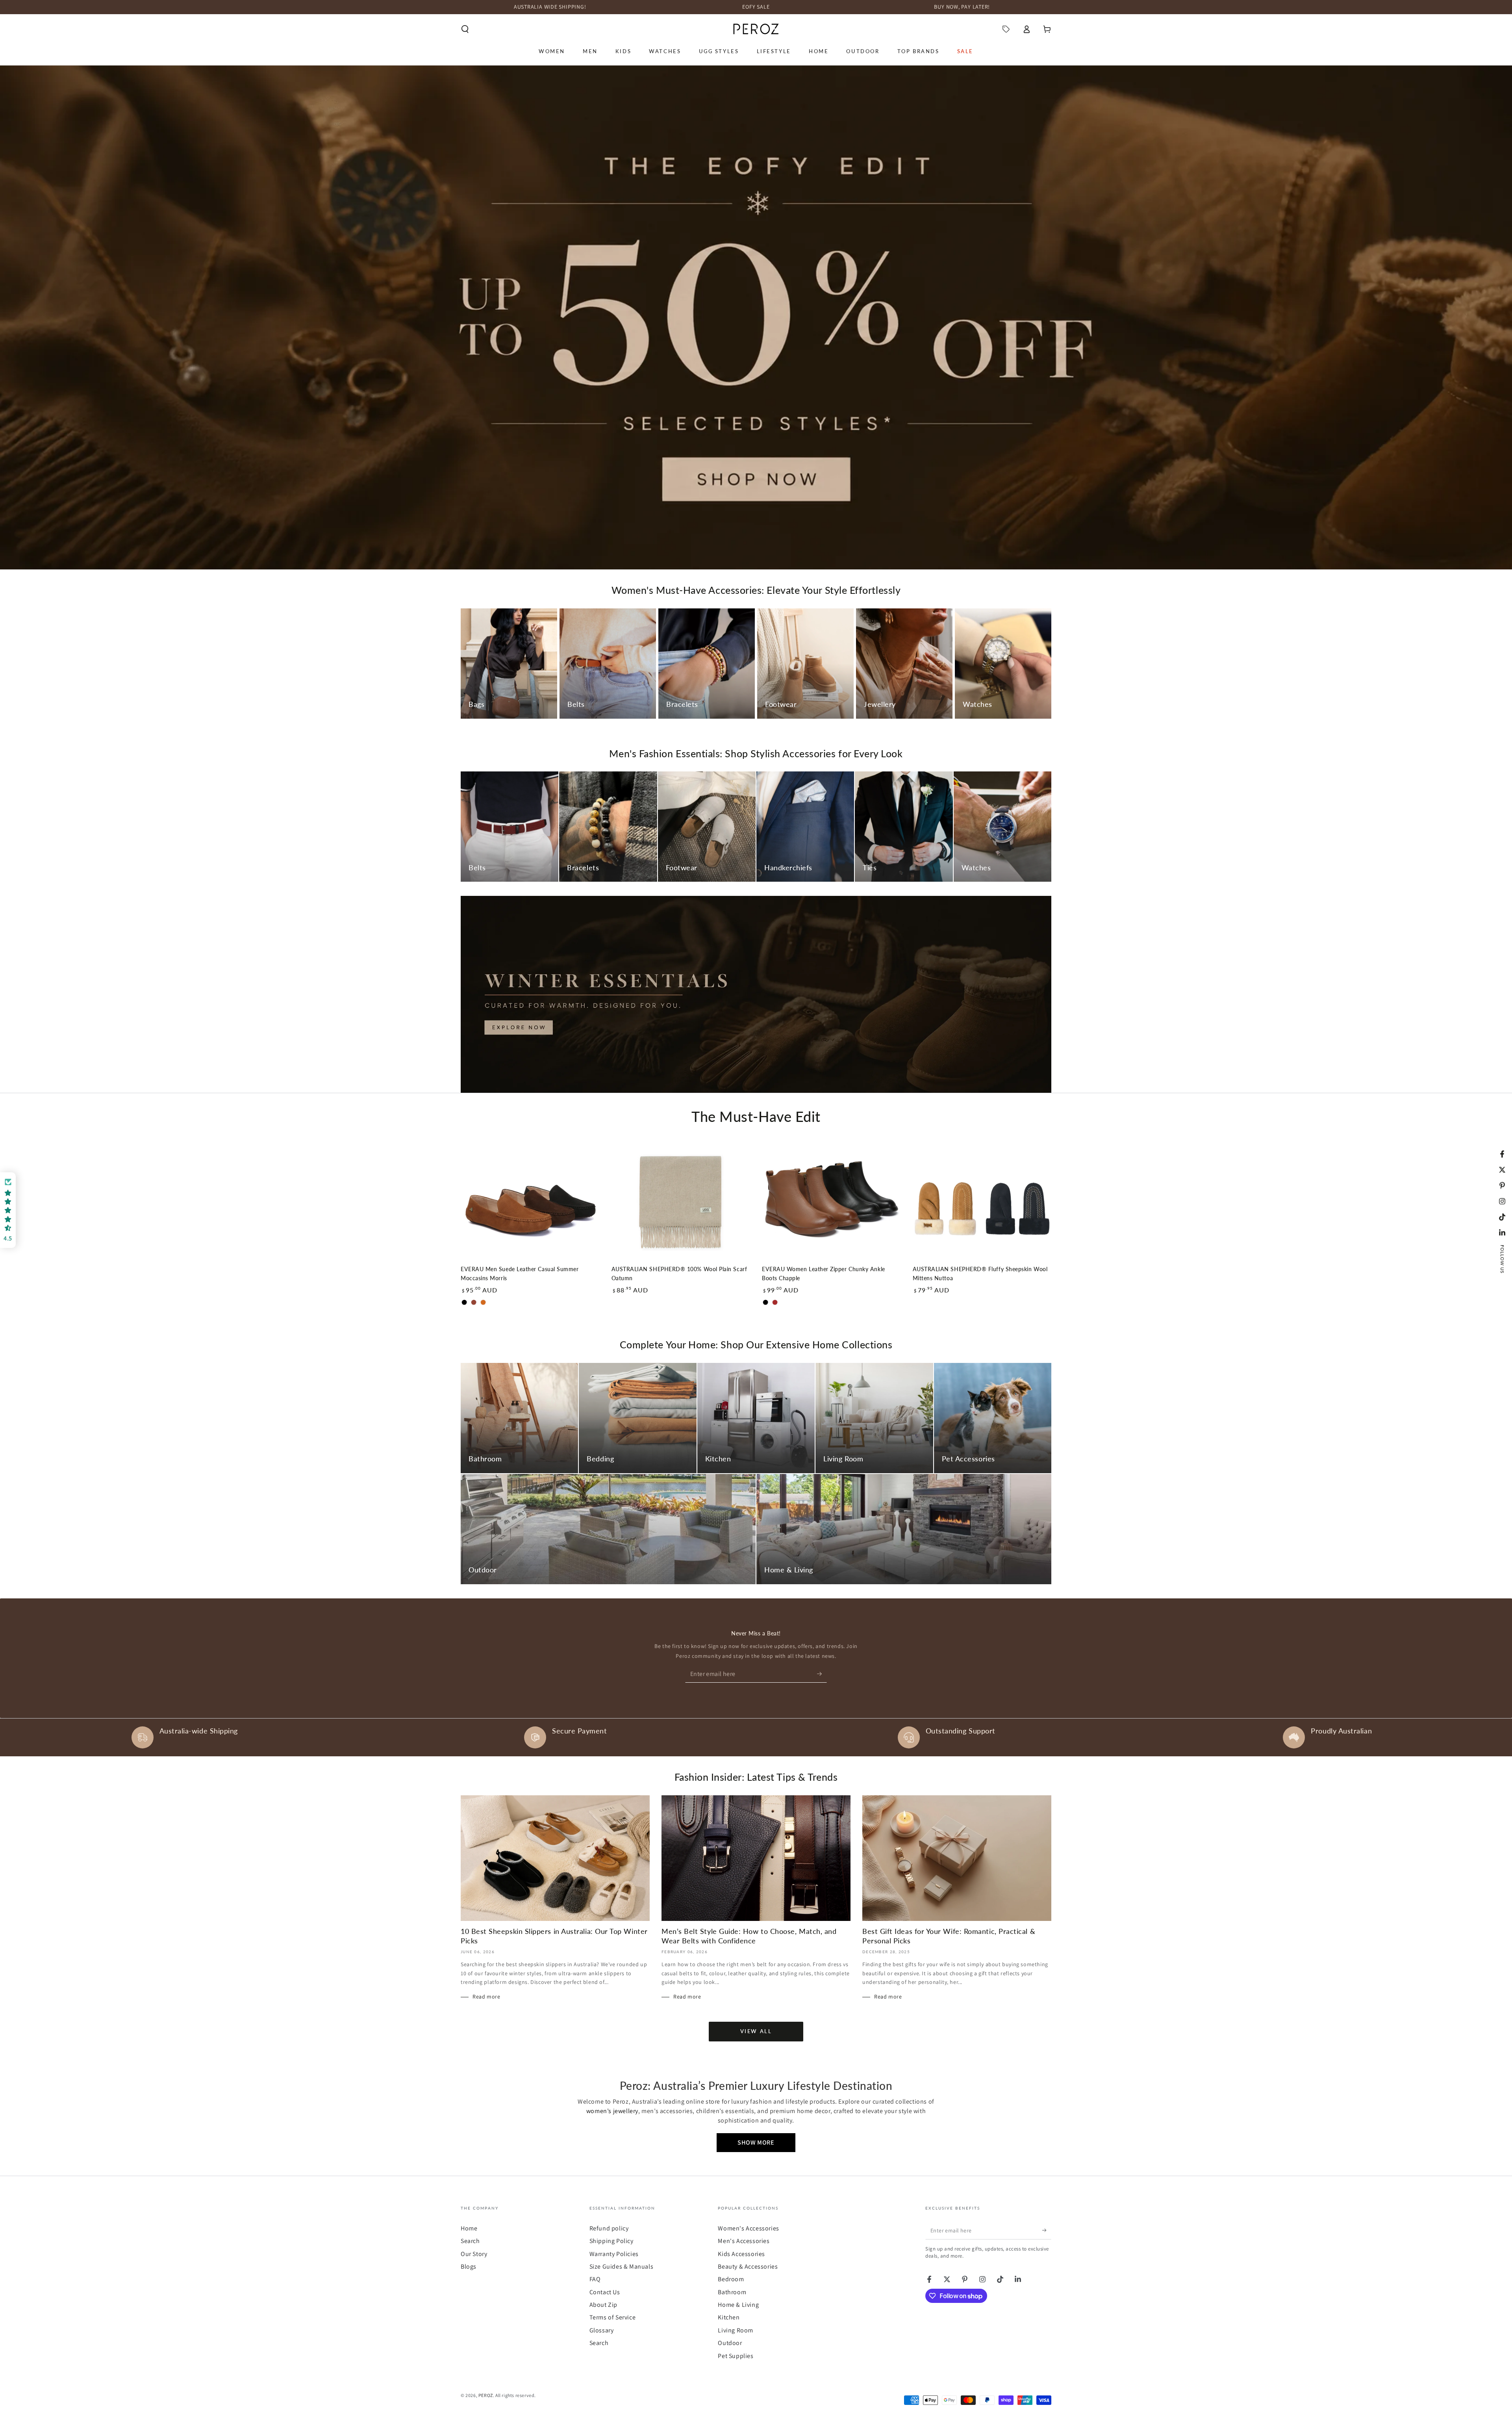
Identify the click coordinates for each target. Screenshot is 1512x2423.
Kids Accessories (741, 2254)
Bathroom (732, 2292)
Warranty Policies (614, 2254)
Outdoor (730, 2343)
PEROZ (486, 2395)
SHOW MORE (756, 2142)
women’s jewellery (612, 2111)
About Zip (603, 2305)
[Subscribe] (822, 1674)
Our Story (474, 2254)
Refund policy (609, 2228)
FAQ (595, 2279)
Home (469, 2228)
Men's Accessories (744, 2241)
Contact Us (605, 2292)
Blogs (469, 2266)
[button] (465, 29)
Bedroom (731, 2279)
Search (470, 2241)
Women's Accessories (748, 2228)
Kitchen (729, 2317)
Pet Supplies (736, 2356)
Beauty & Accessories (748, 2266)
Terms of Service (613, 2317)
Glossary (602, 2330)
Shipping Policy (611, 2241)
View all (756, 2031)
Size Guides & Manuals (622, 2266)
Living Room (736, 2330)
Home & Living (738, 2305)
